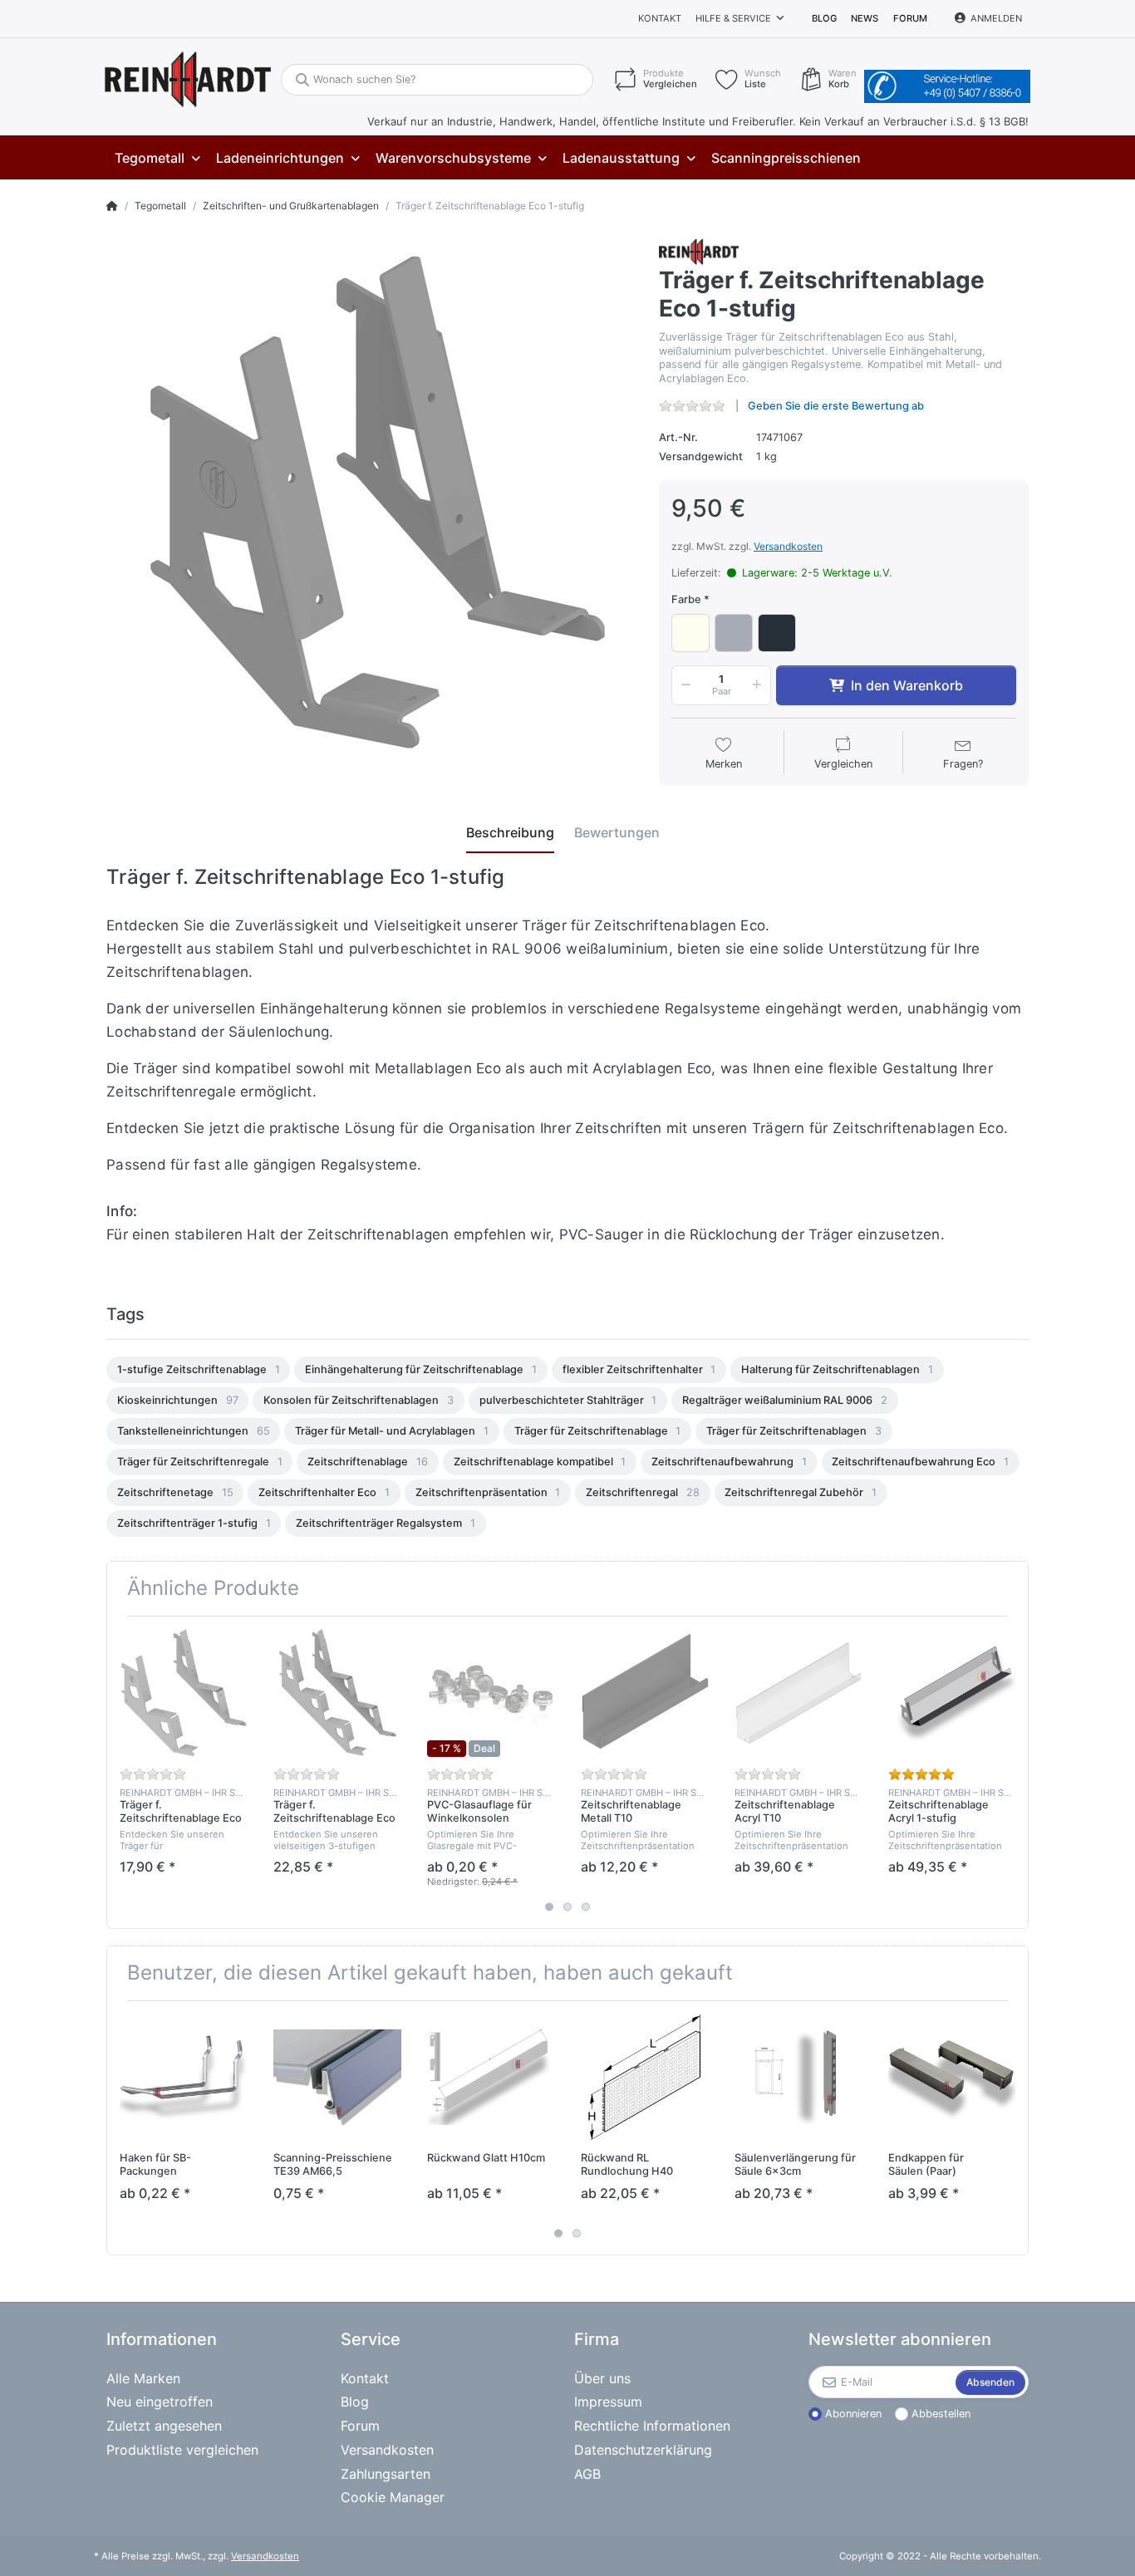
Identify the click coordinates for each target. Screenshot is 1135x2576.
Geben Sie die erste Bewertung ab (836, 406)
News (865, 18)
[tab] (510, 833)
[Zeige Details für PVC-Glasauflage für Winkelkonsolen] (491, 1693)
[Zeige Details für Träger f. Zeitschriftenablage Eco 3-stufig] (337, 1693)
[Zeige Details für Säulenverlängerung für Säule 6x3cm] (798, 2078)
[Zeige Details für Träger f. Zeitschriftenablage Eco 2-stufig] (184, 1693)
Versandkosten (788, 546)
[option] (198, 1370)
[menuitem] (157, 158)
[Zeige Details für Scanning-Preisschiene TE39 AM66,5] (337, 2078)
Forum (910, 18)
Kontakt (660, 18)
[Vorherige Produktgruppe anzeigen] (121, 1772)
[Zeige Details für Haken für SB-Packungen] (184, 2078)
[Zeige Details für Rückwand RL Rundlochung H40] (645, 2078)
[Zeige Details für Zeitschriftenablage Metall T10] (645, 1693)
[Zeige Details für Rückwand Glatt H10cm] (491, 2078)
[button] (683, 685)
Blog (824, 18)
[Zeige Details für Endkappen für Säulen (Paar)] (952, 2078)
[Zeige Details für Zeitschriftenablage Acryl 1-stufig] (952, 1693)
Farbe (686, 599)
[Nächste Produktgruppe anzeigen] (1014, 1772)
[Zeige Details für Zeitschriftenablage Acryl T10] (798, 1693)
